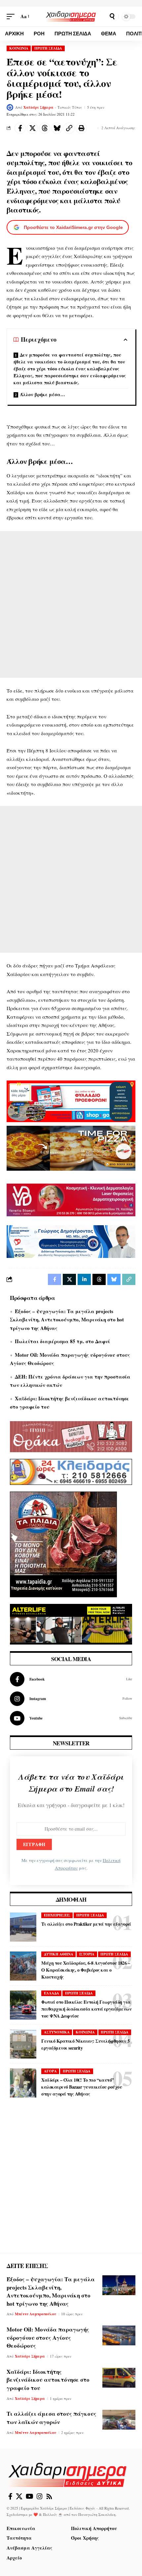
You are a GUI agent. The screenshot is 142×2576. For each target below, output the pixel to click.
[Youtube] (71, 1718)
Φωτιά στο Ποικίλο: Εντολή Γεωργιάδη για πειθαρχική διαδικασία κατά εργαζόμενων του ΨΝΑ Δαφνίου (86, 2009)
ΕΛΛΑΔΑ (52, 1993)
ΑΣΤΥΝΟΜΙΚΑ (57, 2032)
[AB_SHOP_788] (71, 1100)
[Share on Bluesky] (57, 128)
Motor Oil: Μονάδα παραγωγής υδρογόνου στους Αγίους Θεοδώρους (48, 2337)
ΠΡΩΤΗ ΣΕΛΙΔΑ (48, 48)
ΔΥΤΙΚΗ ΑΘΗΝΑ (59, 1954)
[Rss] (49, 2496)
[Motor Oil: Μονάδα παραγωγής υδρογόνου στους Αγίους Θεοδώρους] (119, 2335)
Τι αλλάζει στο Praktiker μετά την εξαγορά (86, 1924)
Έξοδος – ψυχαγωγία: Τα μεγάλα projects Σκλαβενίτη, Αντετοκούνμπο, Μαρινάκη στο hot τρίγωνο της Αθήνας (67, 1320)
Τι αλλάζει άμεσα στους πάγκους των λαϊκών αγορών (52, 2418)
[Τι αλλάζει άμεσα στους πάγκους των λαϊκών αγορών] (119, 2420)
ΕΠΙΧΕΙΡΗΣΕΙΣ (57, 1915)
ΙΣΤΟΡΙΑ (87, 1954)
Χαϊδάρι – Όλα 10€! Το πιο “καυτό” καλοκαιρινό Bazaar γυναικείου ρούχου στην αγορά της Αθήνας (82, 2087)
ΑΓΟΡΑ (50, 2071)
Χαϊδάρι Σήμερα (38, 107)
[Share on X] (32, 128)
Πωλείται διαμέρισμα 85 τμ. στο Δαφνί (62, 1341)
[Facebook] (71, 1679)
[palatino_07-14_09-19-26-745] (71, 1147)
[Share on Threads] (45, 128)
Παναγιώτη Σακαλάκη (97, 2514)
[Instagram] (71, 1699)
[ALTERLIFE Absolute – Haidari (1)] (71, 1623)
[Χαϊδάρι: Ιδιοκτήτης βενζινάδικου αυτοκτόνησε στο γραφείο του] (119, 2378)
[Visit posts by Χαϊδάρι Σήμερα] (10, 107)
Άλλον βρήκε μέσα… (42, 394)
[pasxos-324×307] (63, 1544)
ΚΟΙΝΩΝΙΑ (19, 48)
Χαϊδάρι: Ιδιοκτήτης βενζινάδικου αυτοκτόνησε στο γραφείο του (48, 2380)
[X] (19, 2496)
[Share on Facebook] (20, 128)
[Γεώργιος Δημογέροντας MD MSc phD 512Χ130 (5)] (71, 1241)
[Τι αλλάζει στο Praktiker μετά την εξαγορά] (23, 1927)
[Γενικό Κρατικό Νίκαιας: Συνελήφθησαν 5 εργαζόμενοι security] (23, 2044)
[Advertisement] (71, 604)
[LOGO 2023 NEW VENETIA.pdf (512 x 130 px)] (71, 1199)
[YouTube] (30, 2496)
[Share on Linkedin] (84, 1279)
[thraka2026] (71, 1436)
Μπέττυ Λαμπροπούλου (35, 2314)
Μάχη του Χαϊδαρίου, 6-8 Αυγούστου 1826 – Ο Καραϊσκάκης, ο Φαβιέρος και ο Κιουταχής (86, 1970)
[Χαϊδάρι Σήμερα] (71, 16)
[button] (12, 17)
